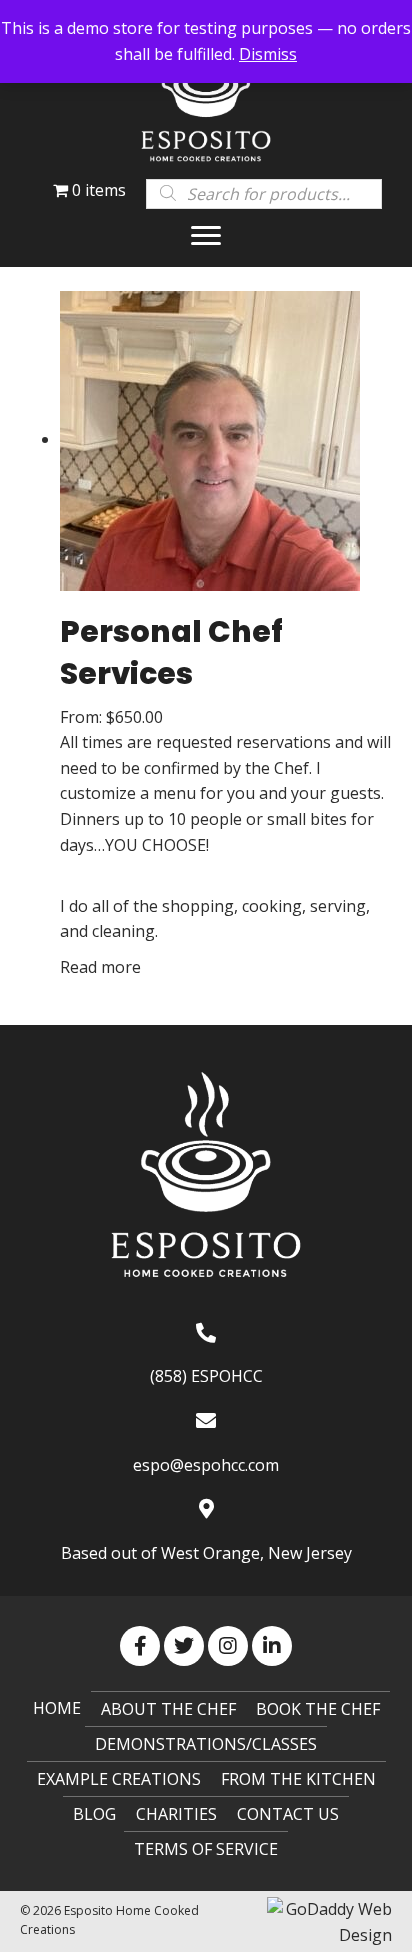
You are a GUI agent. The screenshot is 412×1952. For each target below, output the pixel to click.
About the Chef (168, 1709)
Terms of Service (206, 1849)
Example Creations (119, 1779)
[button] (206, 236)
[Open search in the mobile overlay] (264, 193)
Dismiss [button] (268, 54)
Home (57, 1708)
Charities (176, 1814)
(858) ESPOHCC (206, 1376)
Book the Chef (318, 1709)
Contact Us (288, 1814)
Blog (94, 1814)
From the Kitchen (298, 1779)
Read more (100, 967)
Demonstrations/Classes (206, 1744)
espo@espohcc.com (206, 1465)
